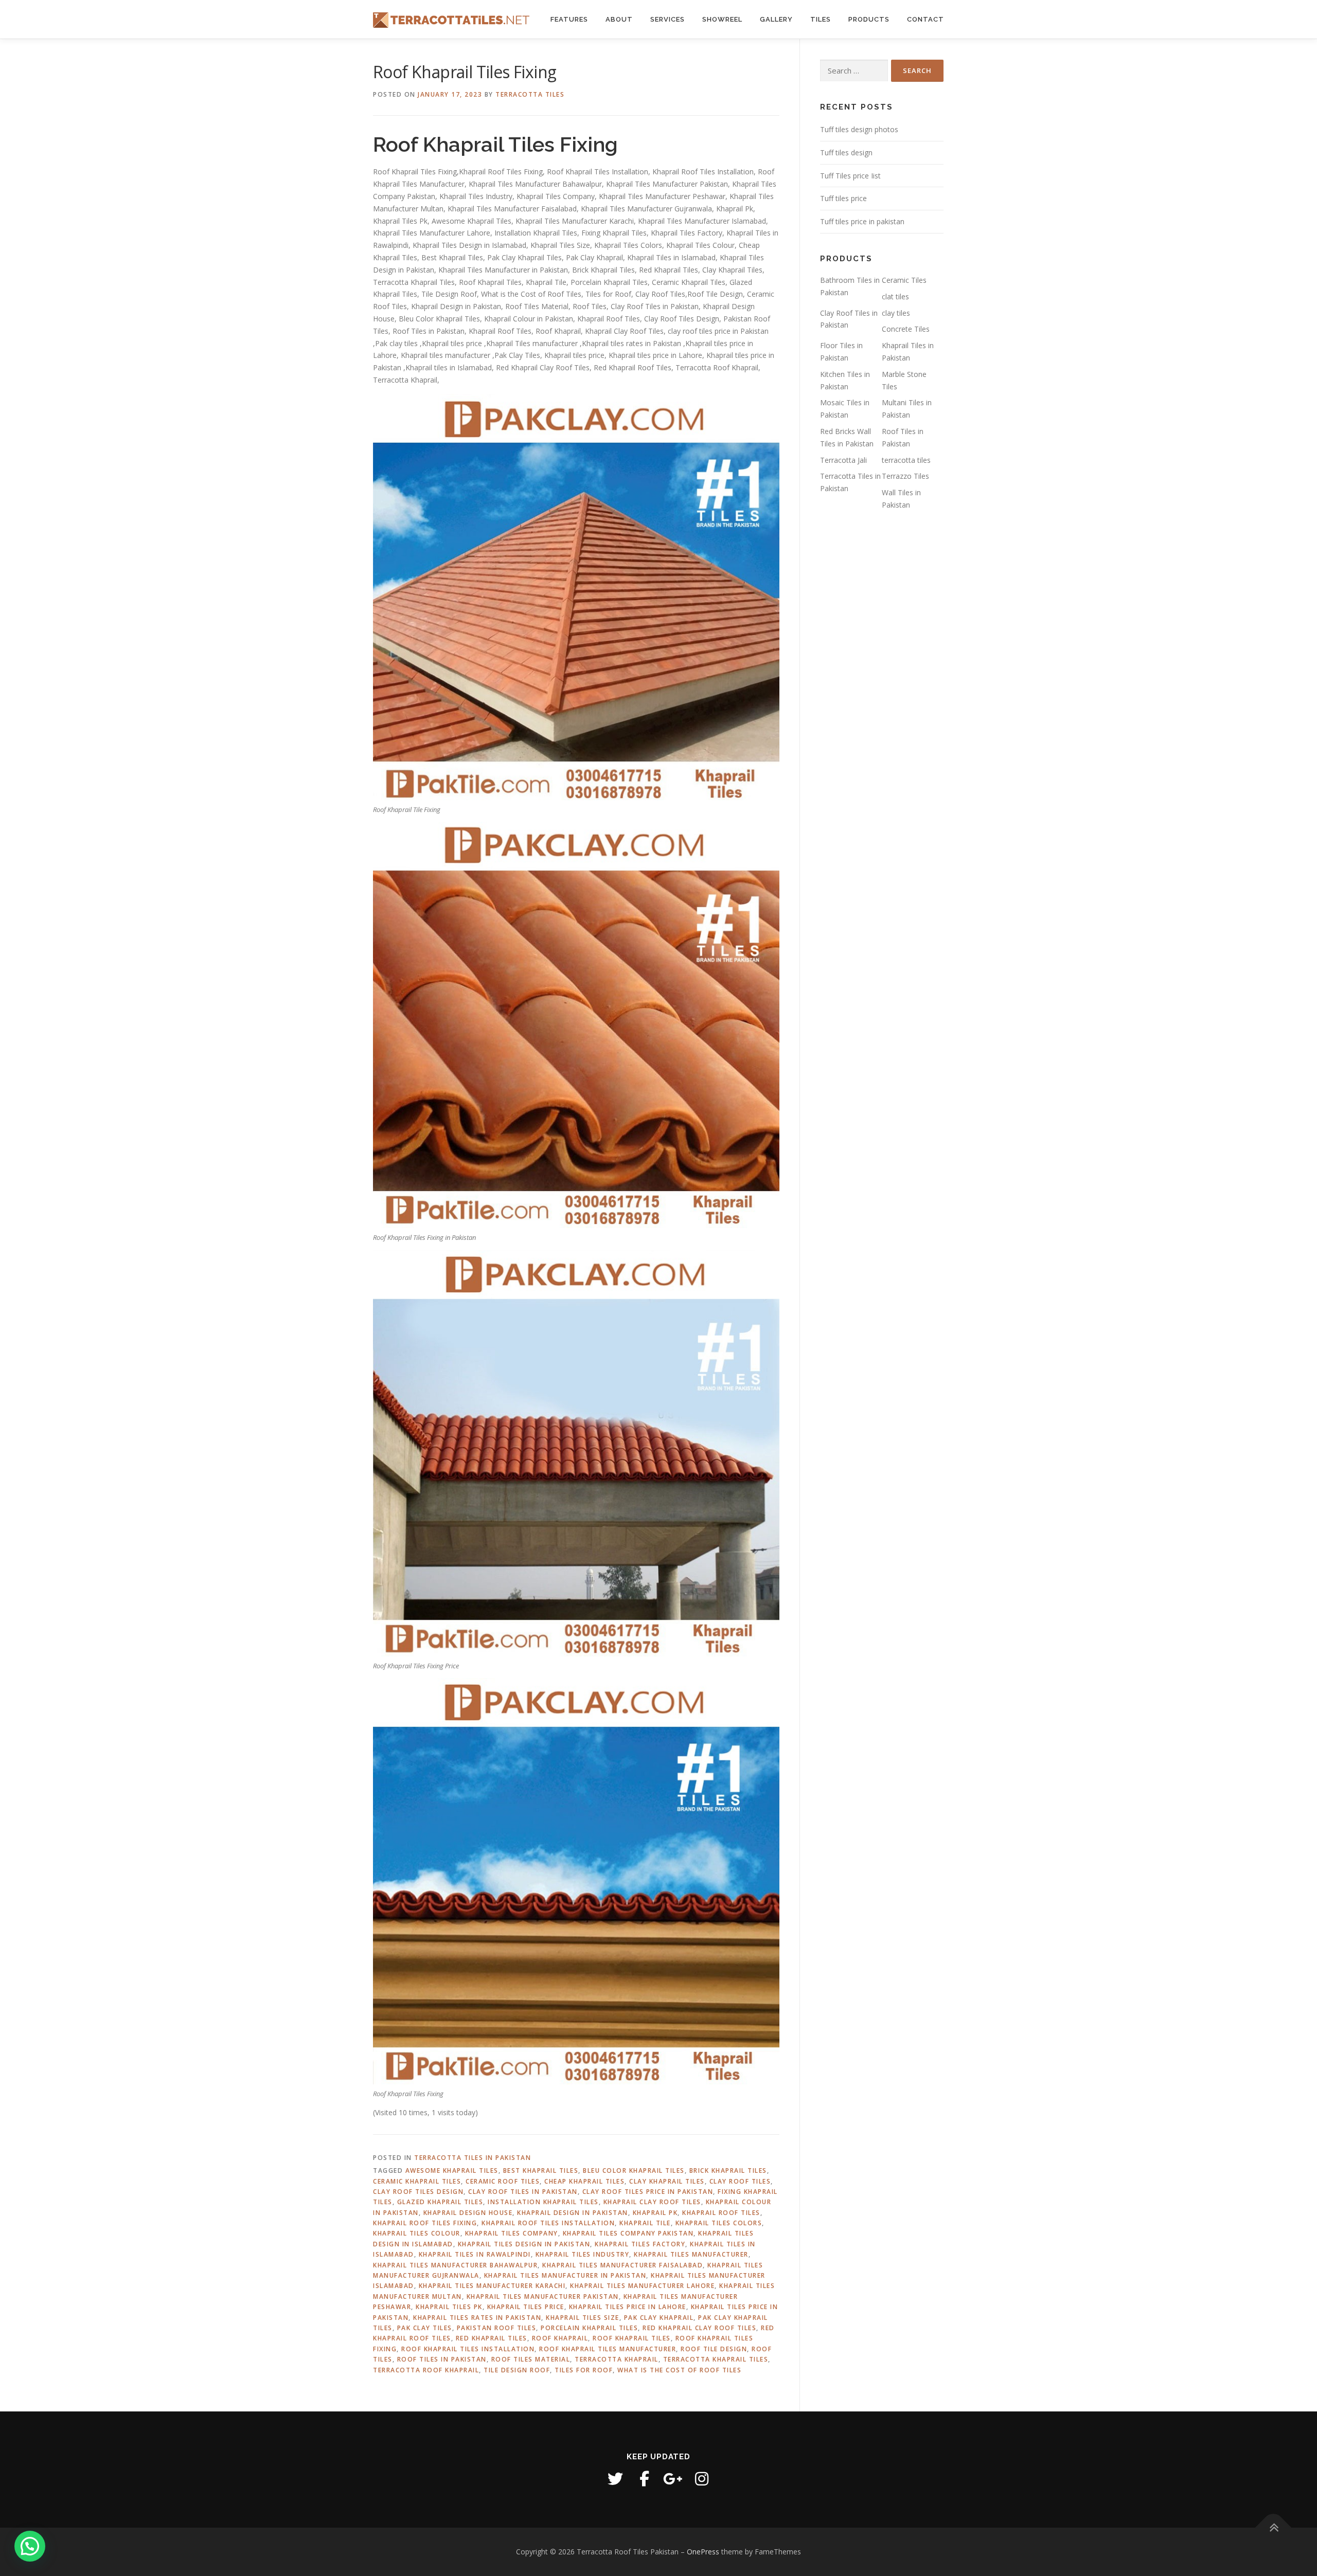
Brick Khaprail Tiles (728, 2170)
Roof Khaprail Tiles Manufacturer (608, 2349)
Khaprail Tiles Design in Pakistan (524, 2244)
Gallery (776, 19)
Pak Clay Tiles (425, 2328)
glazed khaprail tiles (440, 2202)
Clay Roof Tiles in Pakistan (523, 2192)
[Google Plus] (673, 2479)
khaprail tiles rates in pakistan (477, 2318)
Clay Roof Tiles (740, 2181)
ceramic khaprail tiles (417, 2181)
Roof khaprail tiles (632, 2338)
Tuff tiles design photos (859, 129)
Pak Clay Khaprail (659, 2318)
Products (869, 19)
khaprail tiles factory (640, 2244)
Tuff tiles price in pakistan (862, 221)
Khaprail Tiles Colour (417, 2233)
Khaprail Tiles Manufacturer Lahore (642, 2286)
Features (569, 19)
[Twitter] (615, 2479)
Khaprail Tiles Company (512, 2233)
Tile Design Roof (517, 2370)
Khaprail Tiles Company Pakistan (628, 2233)
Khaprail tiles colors (719, 2223)
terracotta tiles (906, 460)
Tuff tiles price (843, 198)
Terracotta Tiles (530, 94)
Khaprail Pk (655, 2213)
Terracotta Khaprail (617, 2359)
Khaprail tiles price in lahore (628, 2307)
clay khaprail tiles (667, 2181)
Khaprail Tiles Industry (583, 2254)
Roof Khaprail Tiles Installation (468, 2349)
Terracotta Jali (843, 460)
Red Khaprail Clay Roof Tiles (699, 2328)
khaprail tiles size (583, 2318)
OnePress (703, 2552)
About (619, 19)
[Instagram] (702, 2479)
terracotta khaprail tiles (716, 2359)
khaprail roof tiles (721, 2213)
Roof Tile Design (714, 2349)
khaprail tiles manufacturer (691, 2254)
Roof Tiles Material (531, 2359)
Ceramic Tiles (904, 280)
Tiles (821, 19)
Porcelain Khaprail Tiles (589, 2328)
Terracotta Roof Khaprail (426, 2370)
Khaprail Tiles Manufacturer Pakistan (543, 2296)
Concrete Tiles (906, 329)
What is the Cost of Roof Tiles (679, 2370)
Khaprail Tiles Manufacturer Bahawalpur (455, 2265)
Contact (926, 19)
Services (668, 19)
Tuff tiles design (846, 152)
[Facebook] (644, 2479)
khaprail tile (645, 2223)
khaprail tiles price (526, 2307)
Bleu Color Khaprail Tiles (634, 2170)
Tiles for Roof (584, 2370)
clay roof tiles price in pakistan (648, 2192)
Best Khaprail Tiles (541, 2170)
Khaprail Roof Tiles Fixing (425, 2223)
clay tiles (896, 313)
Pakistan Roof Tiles (497, 2328)
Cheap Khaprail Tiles (584, 2181)
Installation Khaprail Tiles (543, 2202)
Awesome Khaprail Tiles (452, 2170)
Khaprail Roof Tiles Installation (548, 2223)
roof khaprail (560, 2338)
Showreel (722, 19)
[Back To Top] (1274, 2528)
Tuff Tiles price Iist (850, 176)
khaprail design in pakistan (573, 2213)
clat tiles (895, 296)
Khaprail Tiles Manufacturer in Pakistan (565, 2275)
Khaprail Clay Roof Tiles (652, 2202)
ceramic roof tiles (503, 2181)
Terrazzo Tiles (905, 476)
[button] (30, 2546)
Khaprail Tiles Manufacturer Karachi (492, 2286)
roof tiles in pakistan (442, 2359)
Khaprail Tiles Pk (449, 2307)
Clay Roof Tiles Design (418, 2192)
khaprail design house (468, 2213)
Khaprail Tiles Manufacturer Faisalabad (622, 2265)
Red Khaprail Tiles (492, 2338)
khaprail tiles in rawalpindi (475, 2254)
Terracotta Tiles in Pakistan (473, 2158)
